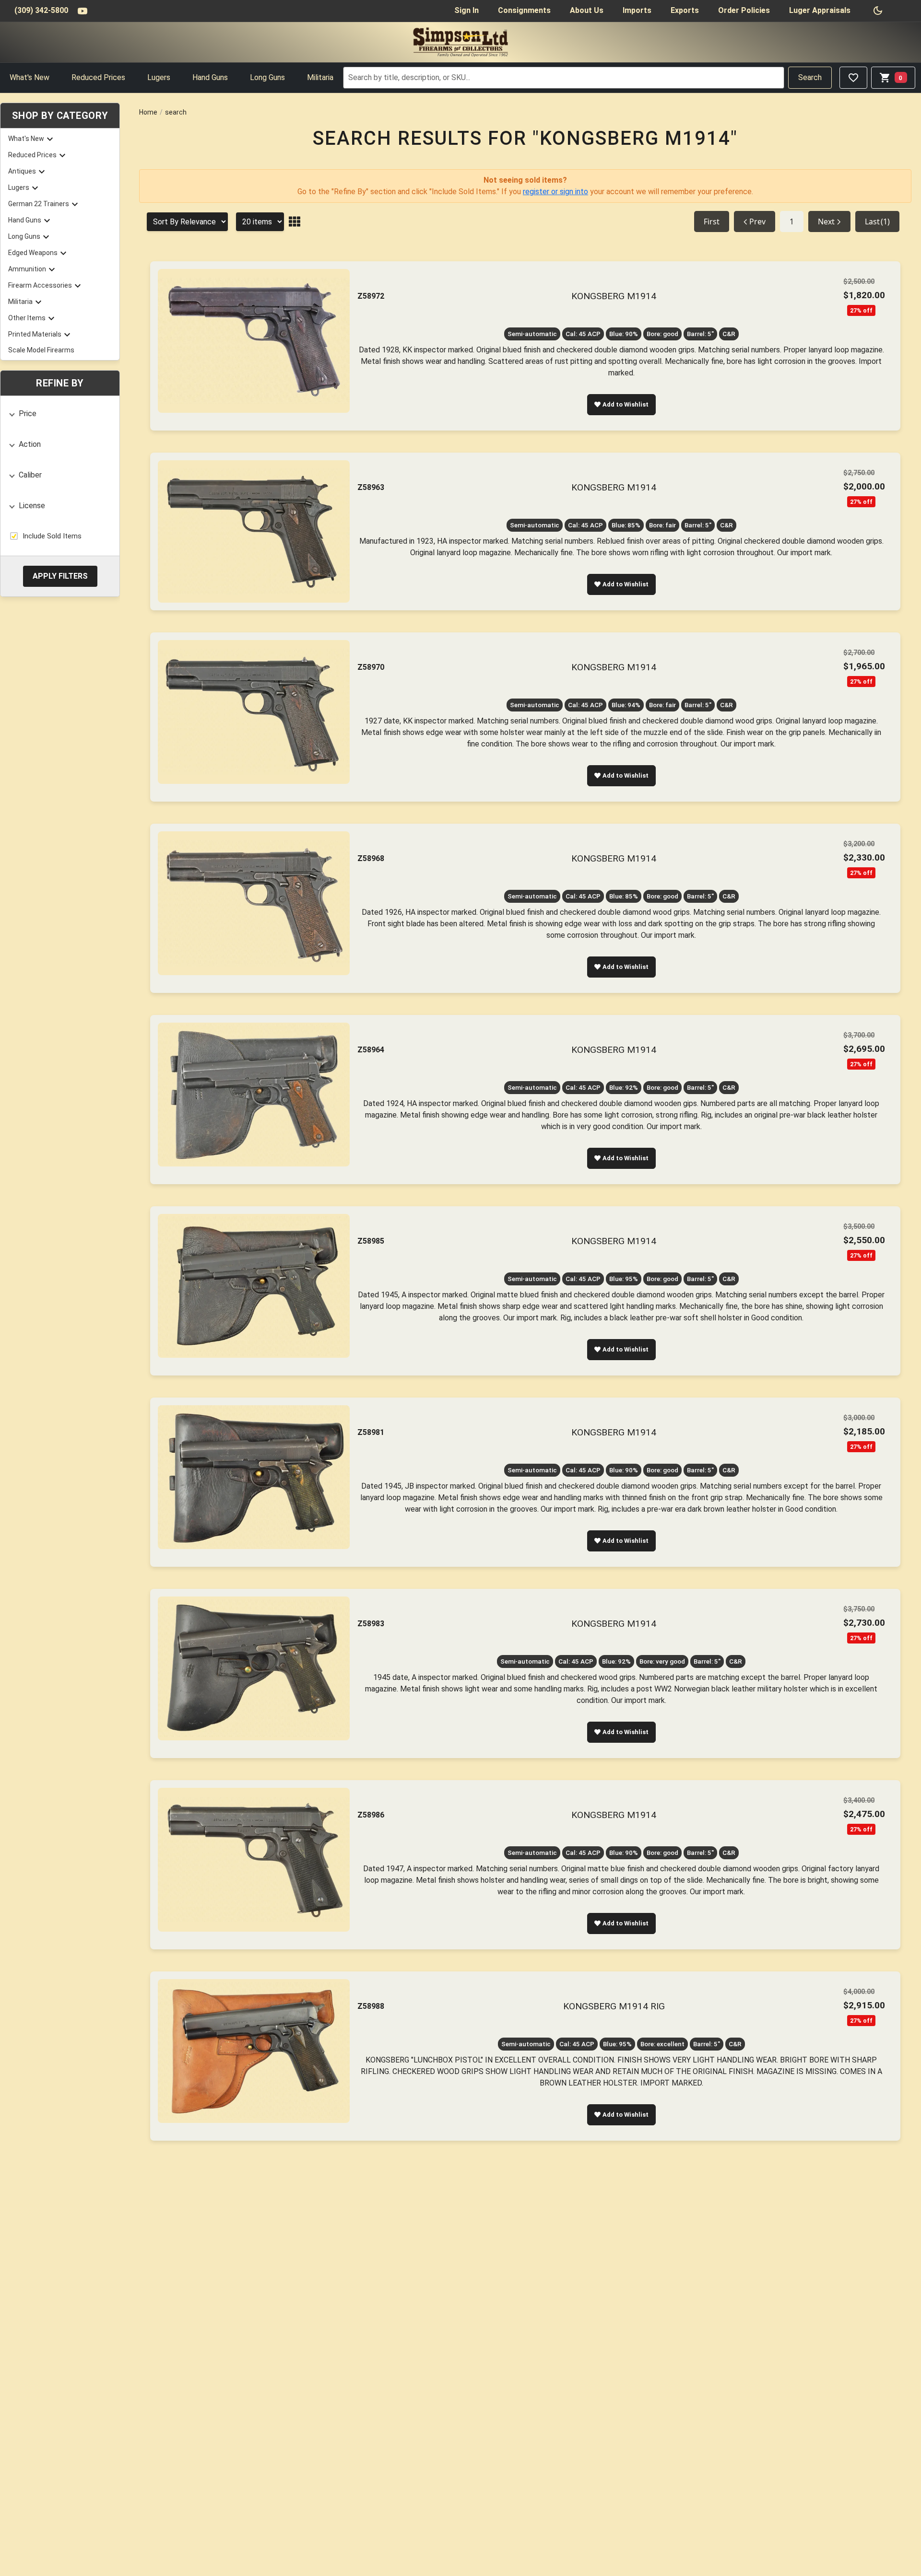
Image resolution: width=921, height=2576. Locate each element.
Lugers (159, 77)
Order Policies (744, 10)
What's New (30, 77)
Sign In (466, 10)
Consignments (524, 10)
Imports (637, 10)
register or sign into (555, 192)
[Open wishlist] (853, 78)
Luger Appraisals (820, 10)
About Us (587, 10)
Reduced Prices (98, 77)
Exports (685, 10)
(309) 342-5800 (41, 10)
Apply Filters (60, 576)
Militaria (320, 77)
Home (148, 112)
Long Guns (267, 77)
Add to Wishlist (626, 404)
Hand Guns (210, 77)
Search (810, 77)
